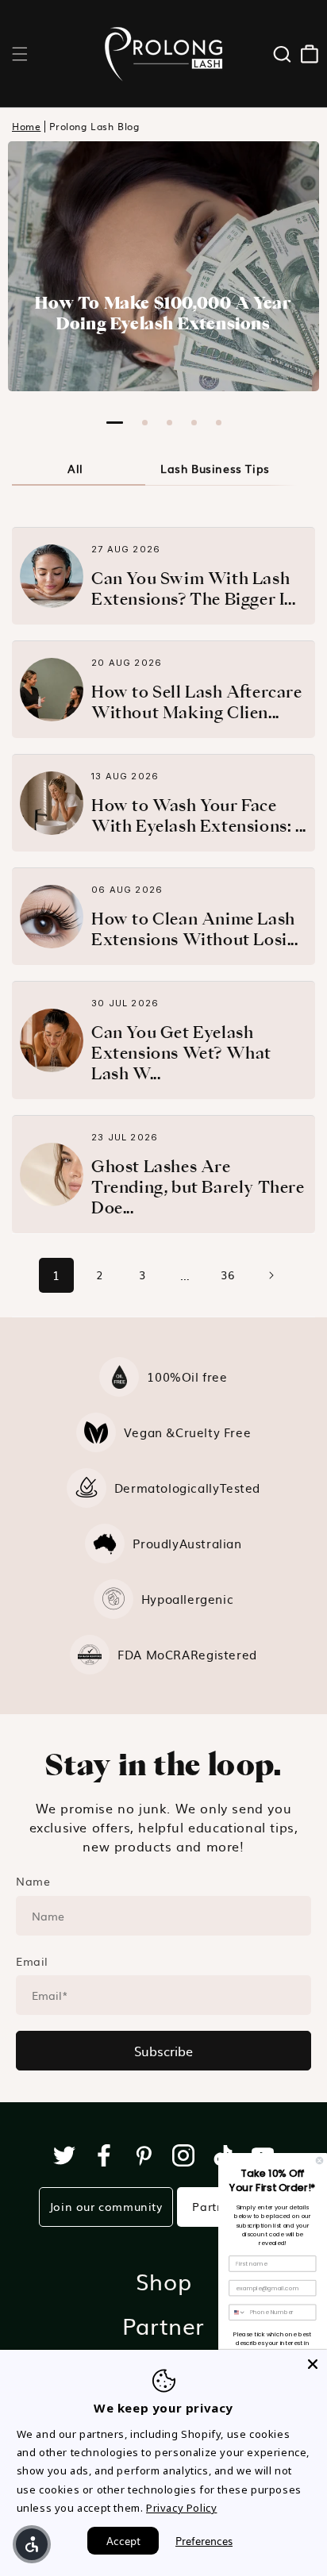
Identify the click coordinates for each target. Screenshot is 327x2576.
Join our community (106, 2206)
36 (227, 1275)
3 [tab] (169, 423)
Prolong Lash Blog (94, 127)
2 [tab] (145, 423)
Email (32, 1961)
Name (33, 1881)
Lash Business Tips (215, 468)
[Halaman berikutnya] (271, 1275)
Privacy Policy (181, 2508)
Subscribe (163, 2051)
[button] (20, 54)
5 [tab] (219, 423)
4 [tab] (194, 423)
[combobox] (238, 2312)
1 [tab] (115, 423)
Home (26, 127)
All (75, 468)
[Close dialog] (319, 2161)
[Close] (313, 2364)
